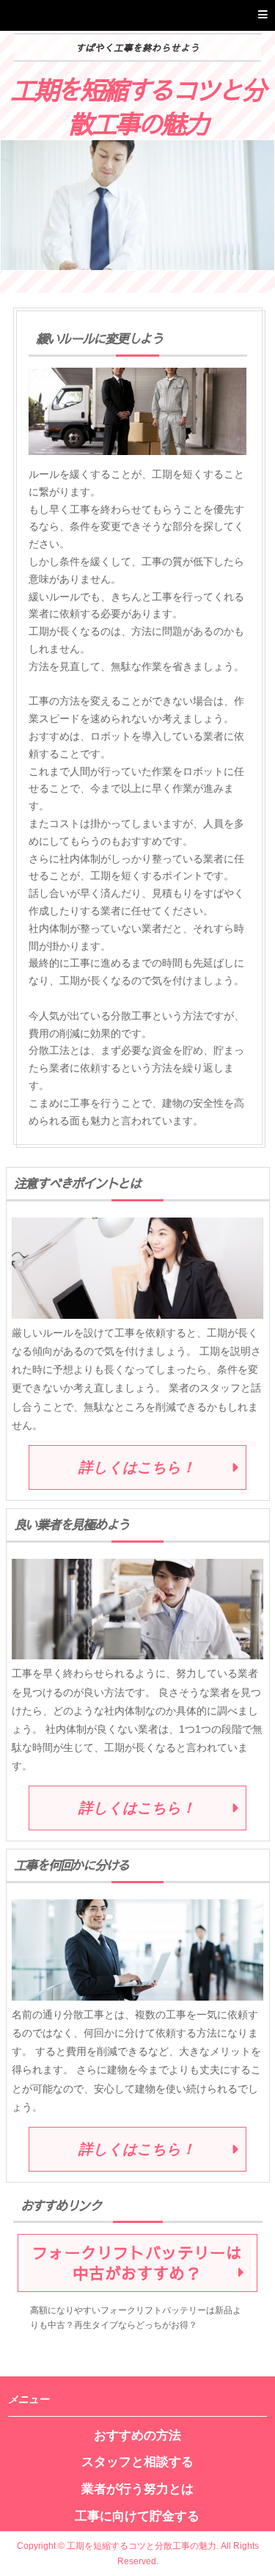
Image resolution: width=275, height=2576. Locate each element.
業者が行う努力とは (137, 2489)
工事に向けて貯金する (137, 2516)
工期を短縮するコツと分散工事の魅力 (137, 105)
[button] (137, 15)
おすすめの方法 (137, 2435)
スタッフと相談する (137, 2462)
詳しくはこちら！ (137, 1467)
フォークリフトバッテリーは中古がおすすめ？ (137, 2263)
